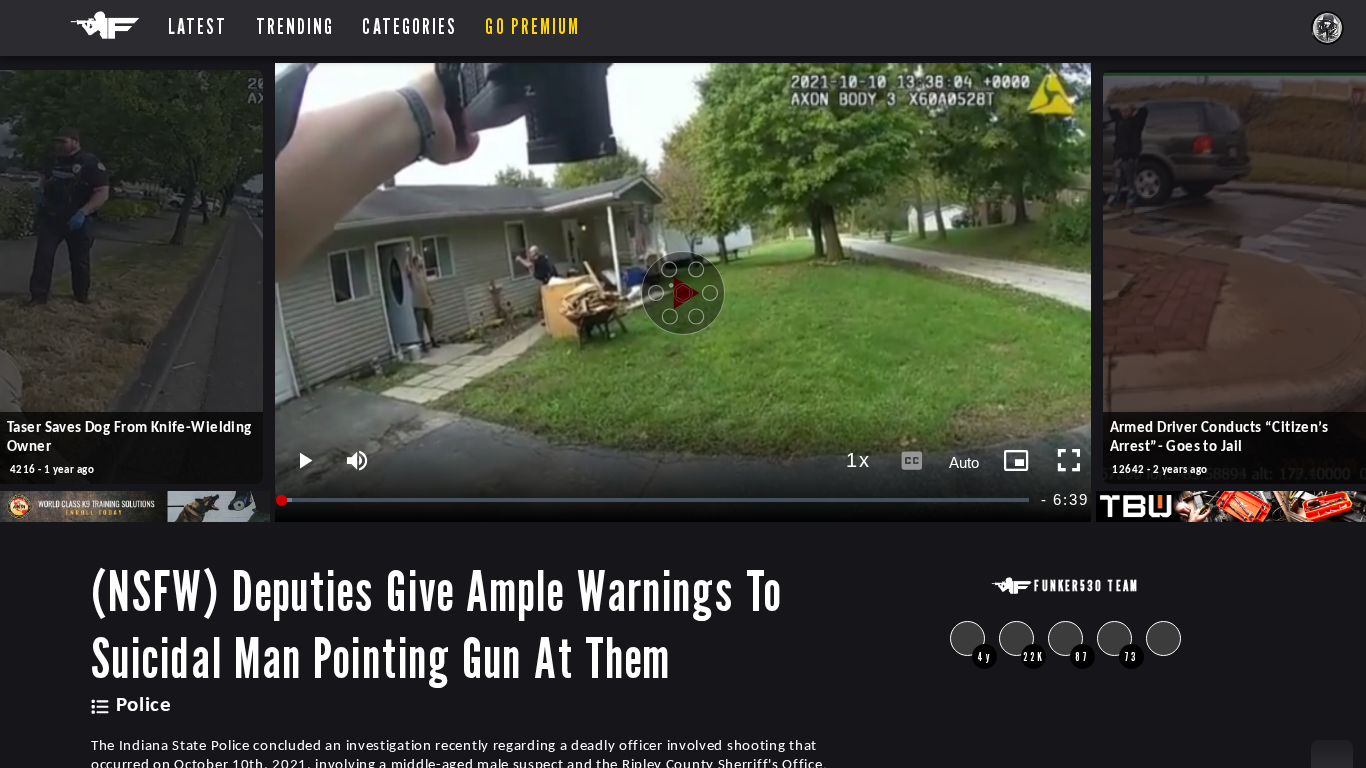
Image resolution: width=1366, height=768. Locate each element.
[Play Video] (683, 293)
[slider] (657, 500)
